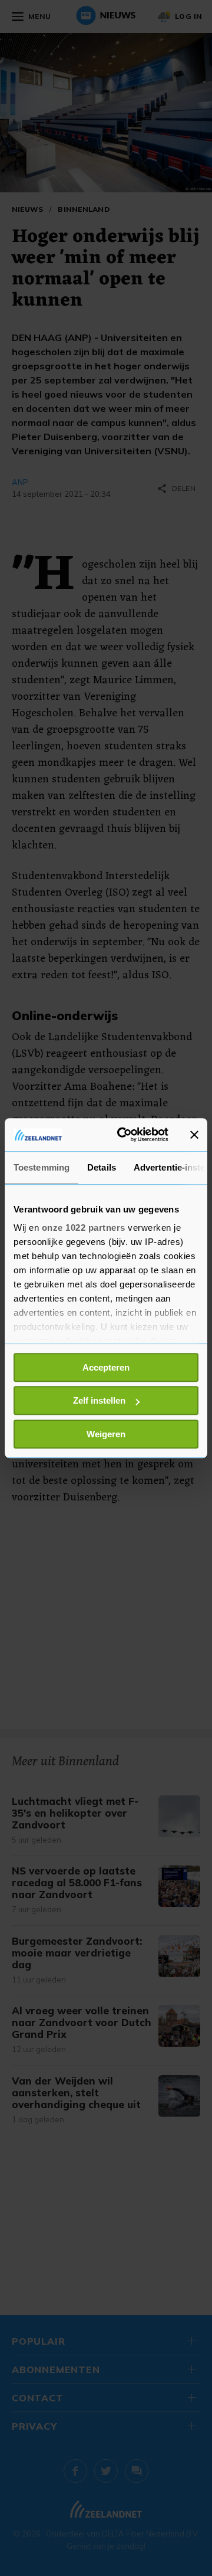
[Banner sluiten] (194, 1135)
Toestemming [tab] (42, 1167)
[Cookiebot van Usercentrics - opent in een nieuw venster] (124, 1135)
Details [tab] (102, 1167)
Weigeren (106, 1434)
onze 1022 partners (84, 1228)
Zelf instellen (99, 1400)
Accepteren (106, 1367)
